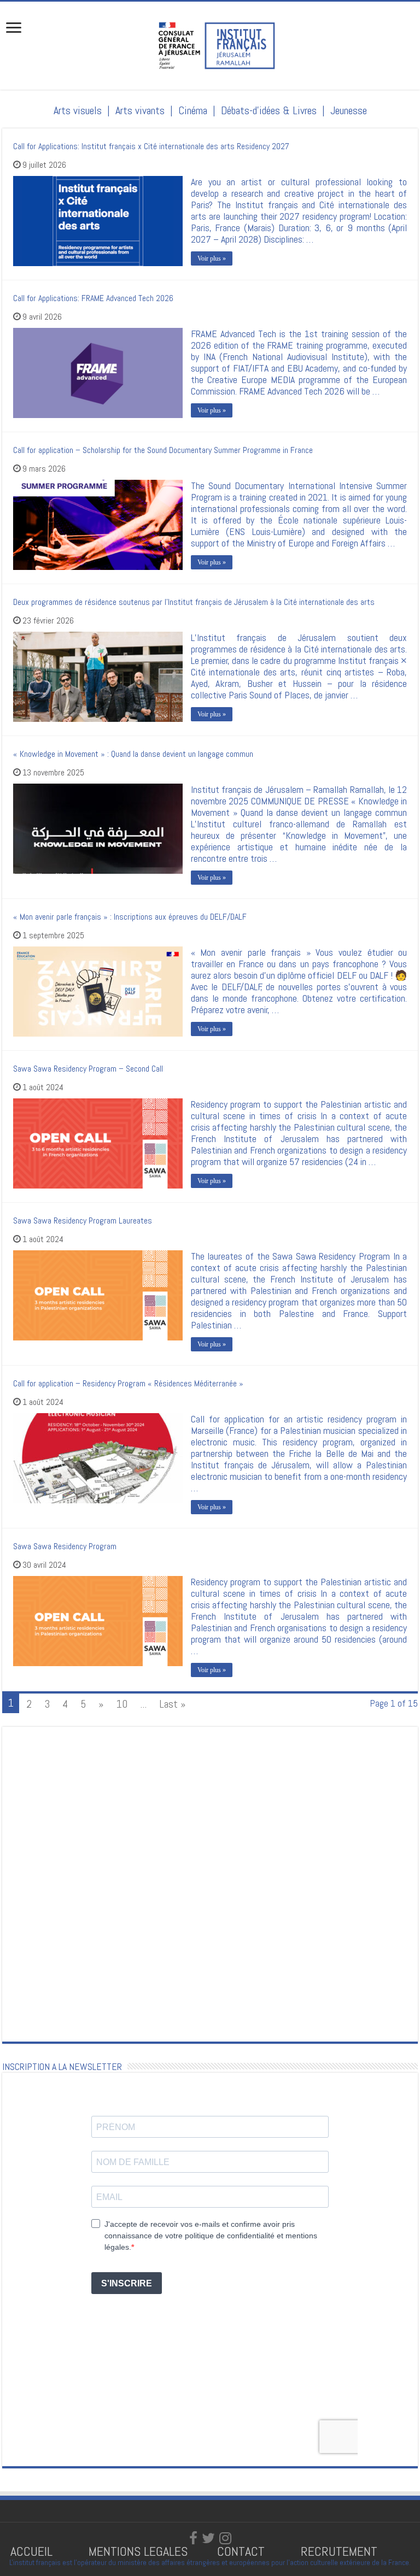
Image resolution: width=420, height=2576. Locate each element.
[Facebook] (193, 2538)
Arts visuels (78, 110)
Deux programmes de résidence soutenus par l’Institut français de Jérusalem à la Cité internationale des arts (194, 602)
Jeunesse (349, 110)
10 (122, 1704)
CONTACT (241, 2551)
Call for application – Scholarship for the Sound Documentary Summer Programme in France (163, 450)
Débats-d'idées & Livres (269, 110)
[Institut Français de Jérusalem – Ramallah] (210, 44)
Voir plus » (212, 258)
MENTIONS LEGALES (138, 2551)
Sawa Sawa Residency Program (65, 1546)
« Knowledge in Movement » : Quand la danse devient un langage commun (133, 754)
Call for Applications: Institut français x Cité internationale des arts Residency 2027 (151, 146)
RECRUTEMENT (339, 2551)
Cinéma (193, 110)
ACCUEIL (33, 2551)
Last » (172, 1704)
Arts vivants (140, 110)
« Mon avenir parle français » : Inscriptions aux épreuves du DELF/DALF (130, 917)
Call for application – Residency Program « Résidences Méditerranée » (128, 1383)
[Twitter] (208, 2538)
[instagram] (225, 2538)
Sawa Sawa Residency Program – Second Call (88, 1069)
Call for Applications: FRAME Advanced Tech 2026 (93, 298)
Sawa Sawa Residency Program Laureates (83, 1221)
